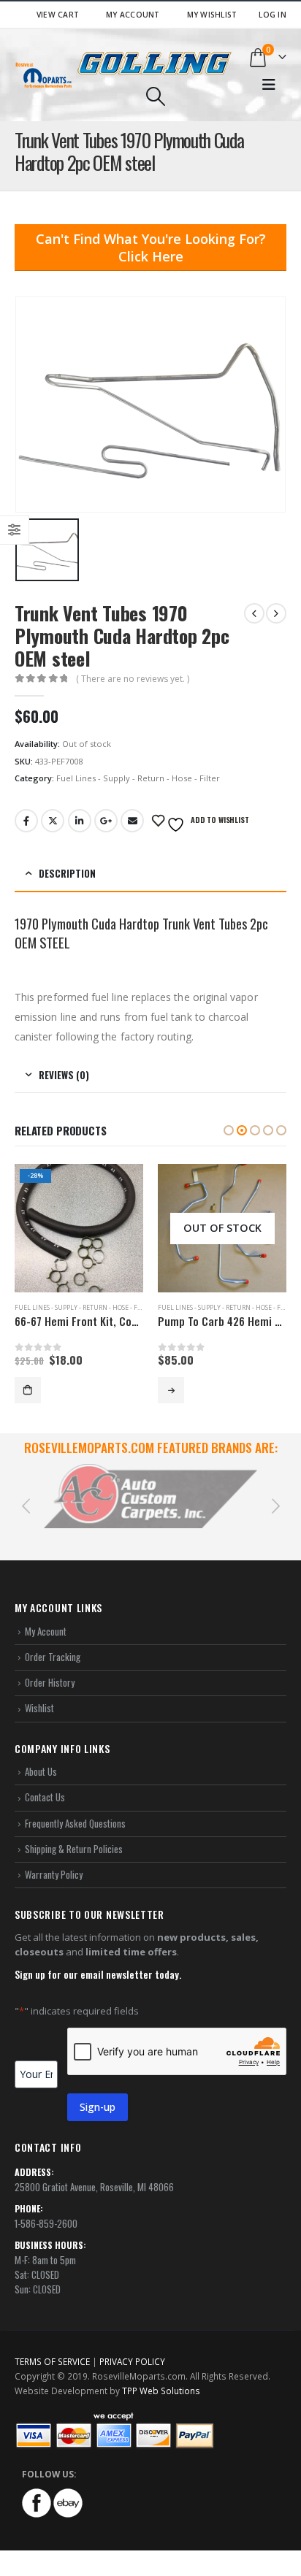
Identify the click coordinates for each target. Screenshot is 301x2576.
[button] (229, 1130)
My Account (133, 15)
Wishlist (39, 1691)
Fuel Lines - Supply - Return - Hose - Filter (138, 778)
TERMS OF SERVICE (52, 2344)
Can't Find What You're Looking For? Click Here (151, 248)
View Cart (58, 15)
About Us (41, 1755)
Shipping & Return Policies (74, 1832)
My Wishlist (212, 15)
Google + (106, 821)
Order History (50, 1665)
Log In (273, 15)
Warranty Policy (54, 1858)
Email (132, 821)
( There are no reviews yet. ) (133, 679)
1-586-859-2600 (46, 2206)
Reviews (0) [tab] (64, 1075)
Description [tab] (67, 873)
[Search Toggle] (155, 96)
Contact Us (45, 1780)
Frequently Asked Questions (75, 1806)
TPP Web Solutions (161, 2373)
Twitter (53, 821)
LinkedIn (80, 821)
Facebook (26, 821)
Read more (171, 1390)
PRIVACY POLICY (132, 2344)
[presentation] (26, 1496)
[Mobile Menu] (269, 85)
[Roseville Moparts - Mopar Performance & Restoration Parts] (44, 75)
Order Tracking (53, 1640)
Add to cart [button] (28, 1390)
